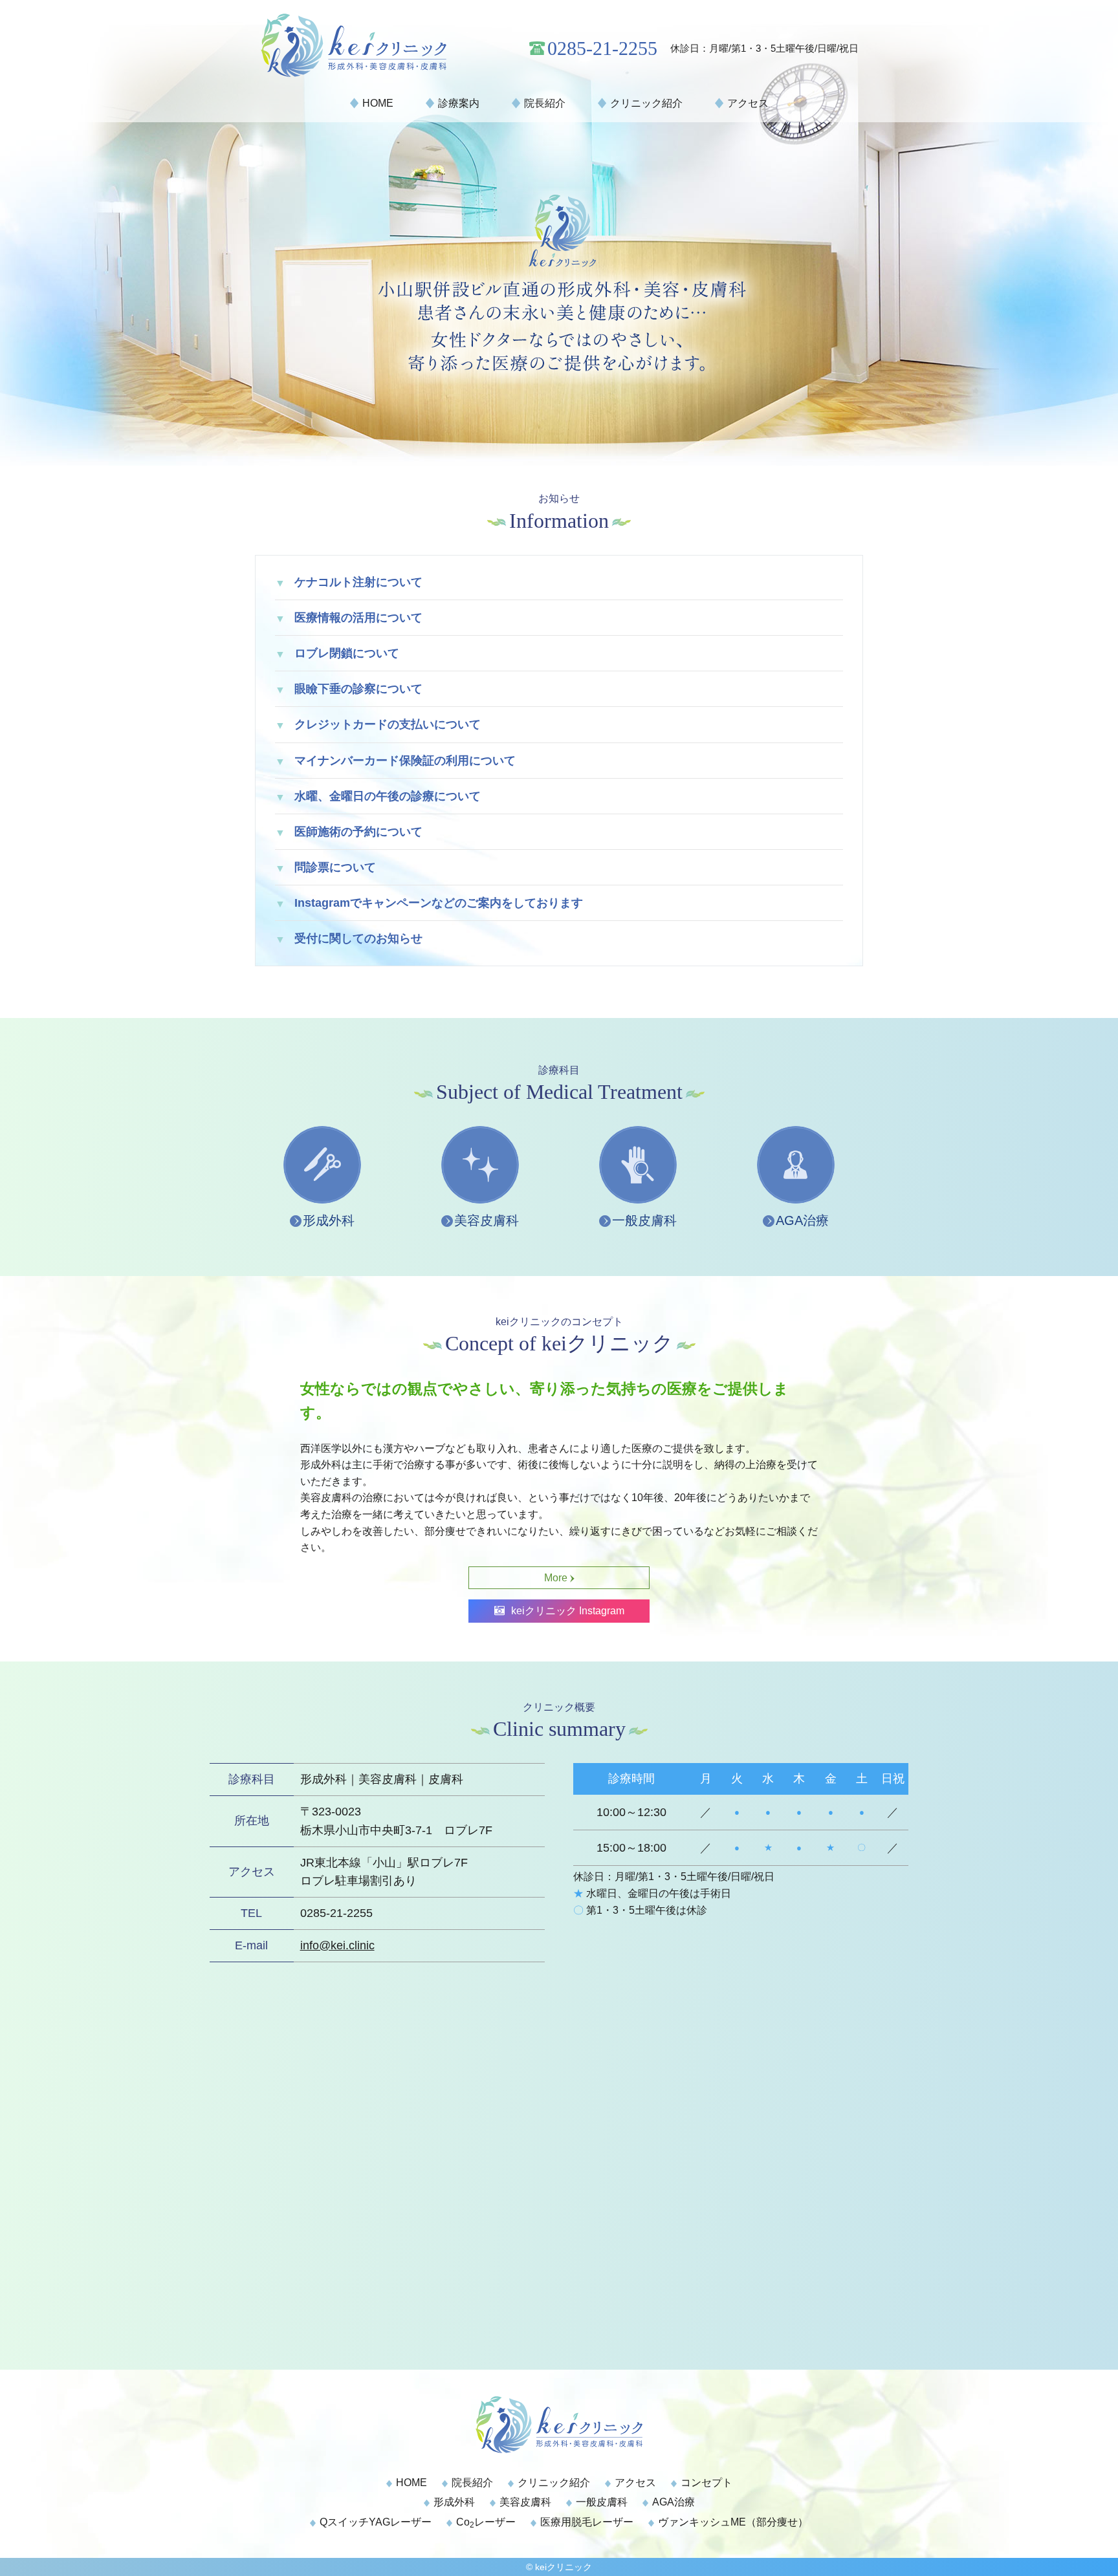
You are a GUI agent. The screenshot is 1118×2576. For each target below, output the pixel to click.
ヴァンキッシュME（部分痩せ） (733, 2522)
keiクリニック (564, 2567)
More (556, 1578)
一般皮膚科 (644, 1220)
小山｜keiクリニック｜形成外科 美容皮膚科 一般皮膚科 (380, 45)
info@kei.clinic (337, 1945)
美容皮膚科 (487, 1220)
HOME (378, 103)
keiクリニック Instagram (568, 1611)
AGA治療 (802, 1220)
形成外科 (329, 1220)
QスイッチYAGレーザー (376, 2522)
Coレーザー (486, 2522)
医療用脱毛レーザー (587, 2522)
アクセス (748, 103)
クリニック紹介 (646, 103)
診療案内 (459, 103)
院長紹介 (545, 103)
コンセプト (707, 2483)
